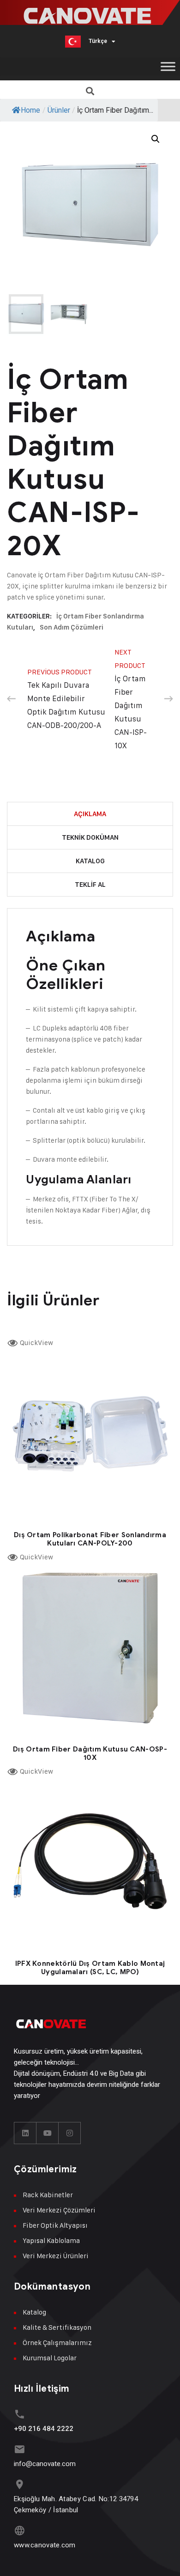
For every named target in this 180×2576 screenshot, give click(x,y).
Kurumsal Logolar (50, 2358)
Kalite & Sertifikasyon (57, 2327)
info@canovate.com (45, 2464)
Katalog (90, 861)
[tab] (90, 814)
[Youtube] (48, 2133)
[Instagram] (70, 2133)
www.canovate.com (45, 2545)
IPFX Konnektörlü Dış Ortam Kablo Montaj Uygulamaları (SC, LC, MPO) (90, 1968)
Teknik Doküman (90, 837)
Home (30, 110)
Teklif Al (90, 885)
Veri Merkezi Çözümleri (59, 2210)
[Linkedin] (25, 2133)
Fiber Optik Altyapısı (55, 2225)
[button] (90, 91)
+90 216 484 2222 (44, 2429)
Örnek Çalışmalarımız (57, 2343)
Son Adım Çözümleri (72, 627)
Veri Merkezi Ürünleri (56, 2256)
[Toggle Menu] (168, 66)
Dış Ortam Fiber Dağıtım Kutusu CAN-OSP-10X (90, 1753)
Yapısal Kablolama (51, 2240)
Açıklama (90, 814)
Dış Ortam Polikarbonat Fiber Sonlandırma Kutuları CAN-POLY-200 (90, 1539)
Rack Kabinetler (48, 2195)
